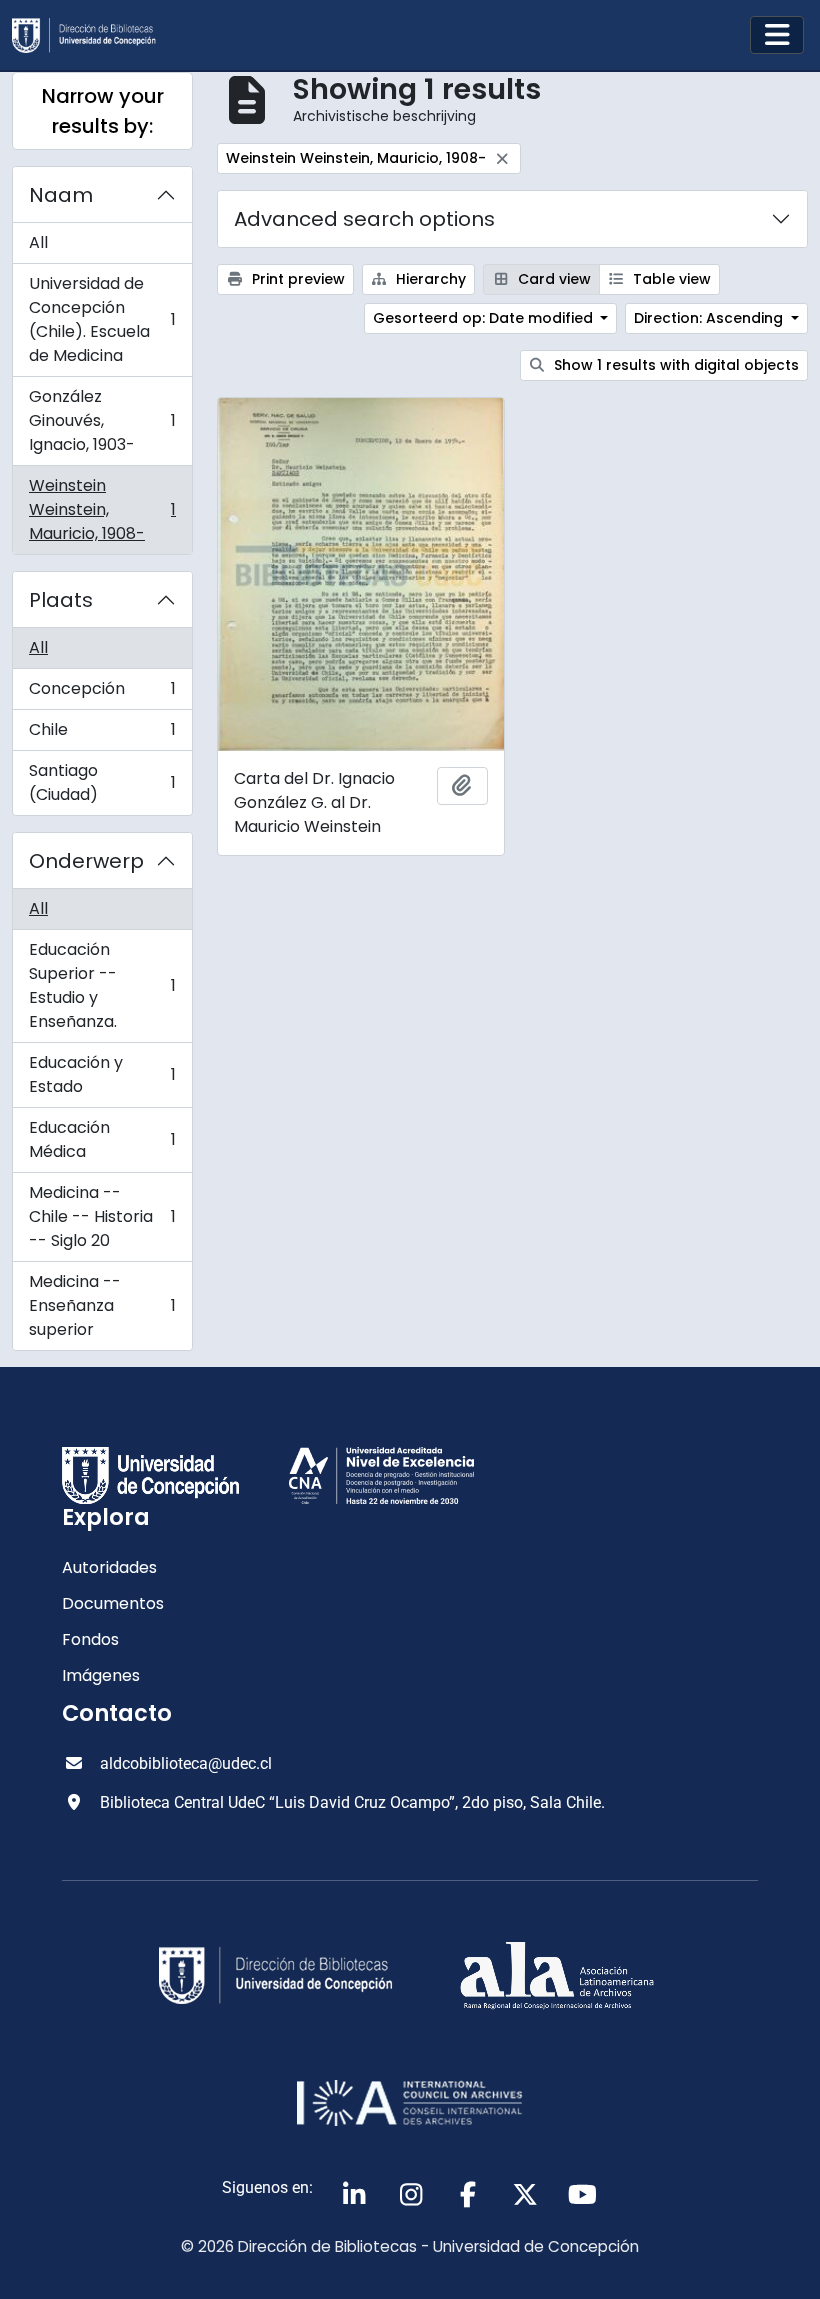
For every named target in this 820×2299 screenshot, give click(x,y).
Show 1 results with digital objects (674, 365)
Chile (102, 734)
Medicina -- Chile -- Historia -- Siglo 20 (102, 1216)
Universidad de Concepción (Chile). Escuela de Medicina (102, 319)
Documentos (113, 1603)
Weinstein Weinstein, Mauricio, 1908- (102, 509)
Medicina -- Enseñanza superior (102, 1305)
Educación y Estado (102, 1074)
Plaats (61, 600)
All (38, 242)
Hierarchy (429, 279)
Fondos (90, 1639)
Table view (670, 279)
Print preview (296, 279)
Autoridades (109, 1567)
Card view (552, 279)
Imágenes (101, 1675)
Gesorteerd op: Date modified (485, 318)
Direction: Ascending (710, 318)
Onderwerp (86, 861)
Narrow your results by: (103, 111)
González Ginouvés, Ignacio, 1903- (102, 420)
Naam (61, 195)
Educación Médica (102, 1139)
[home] (92, 35)
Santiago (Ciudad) (102, 782)
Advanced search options (364, 219)
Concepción (102, 693)
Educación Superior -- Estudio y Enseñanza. (102, 985)
